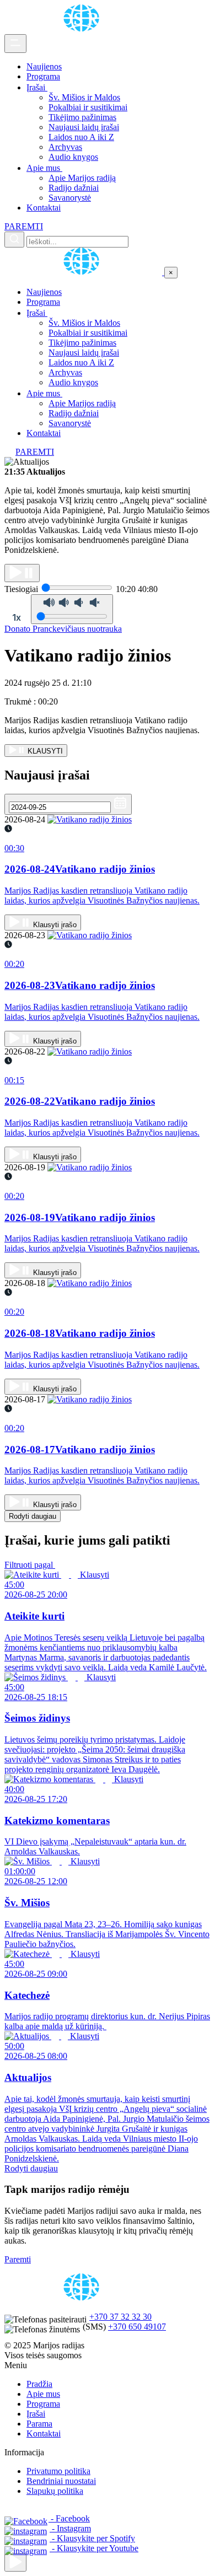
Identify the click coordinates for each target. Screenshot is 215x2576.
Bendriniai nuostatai (61, 2481)
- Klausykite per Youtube (94, 2548)
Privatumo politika (58, 2471)
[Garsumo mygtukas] (72, 609)
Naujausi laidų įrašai (84, 127)
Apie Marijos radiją (82, 178)
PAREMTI (24, 226)
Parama (39, 2424)
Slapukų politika (55, 2491)
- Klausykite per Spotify (92, 2538)
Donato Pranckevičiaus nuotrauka (63, 629)
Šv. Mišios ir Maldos (84, 97)
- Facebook (69, 2518)
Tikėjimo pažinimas (82, 117)
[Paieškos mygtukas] (14, 240)
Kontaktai (44, 208)
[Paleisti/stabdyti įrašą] (22, 573)
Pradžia (39, 2384)
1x (17, 617)
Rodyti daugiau (33, 1516)
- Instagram (70, 2528)
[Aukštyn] (15, 2562)
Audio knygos (73, 157)
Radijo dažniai (74, 188)
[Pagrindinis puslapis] (83, 29)
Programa (43, 76)
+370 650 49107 (137, 2327)
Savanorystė (70, 198)
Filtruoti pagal (30, 1565)
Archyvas (65, 147)
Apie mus (44, 168)
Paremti (18, 2259)
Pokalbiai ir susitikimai (88, 107)
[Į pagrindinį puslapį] (84, 272)
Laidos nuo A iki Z (81, 137)
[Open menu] (15, 44)
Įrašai (37, 87)
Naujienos (44, 66)
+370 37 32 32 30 (120, 2317)
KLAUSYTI (44, 751)
